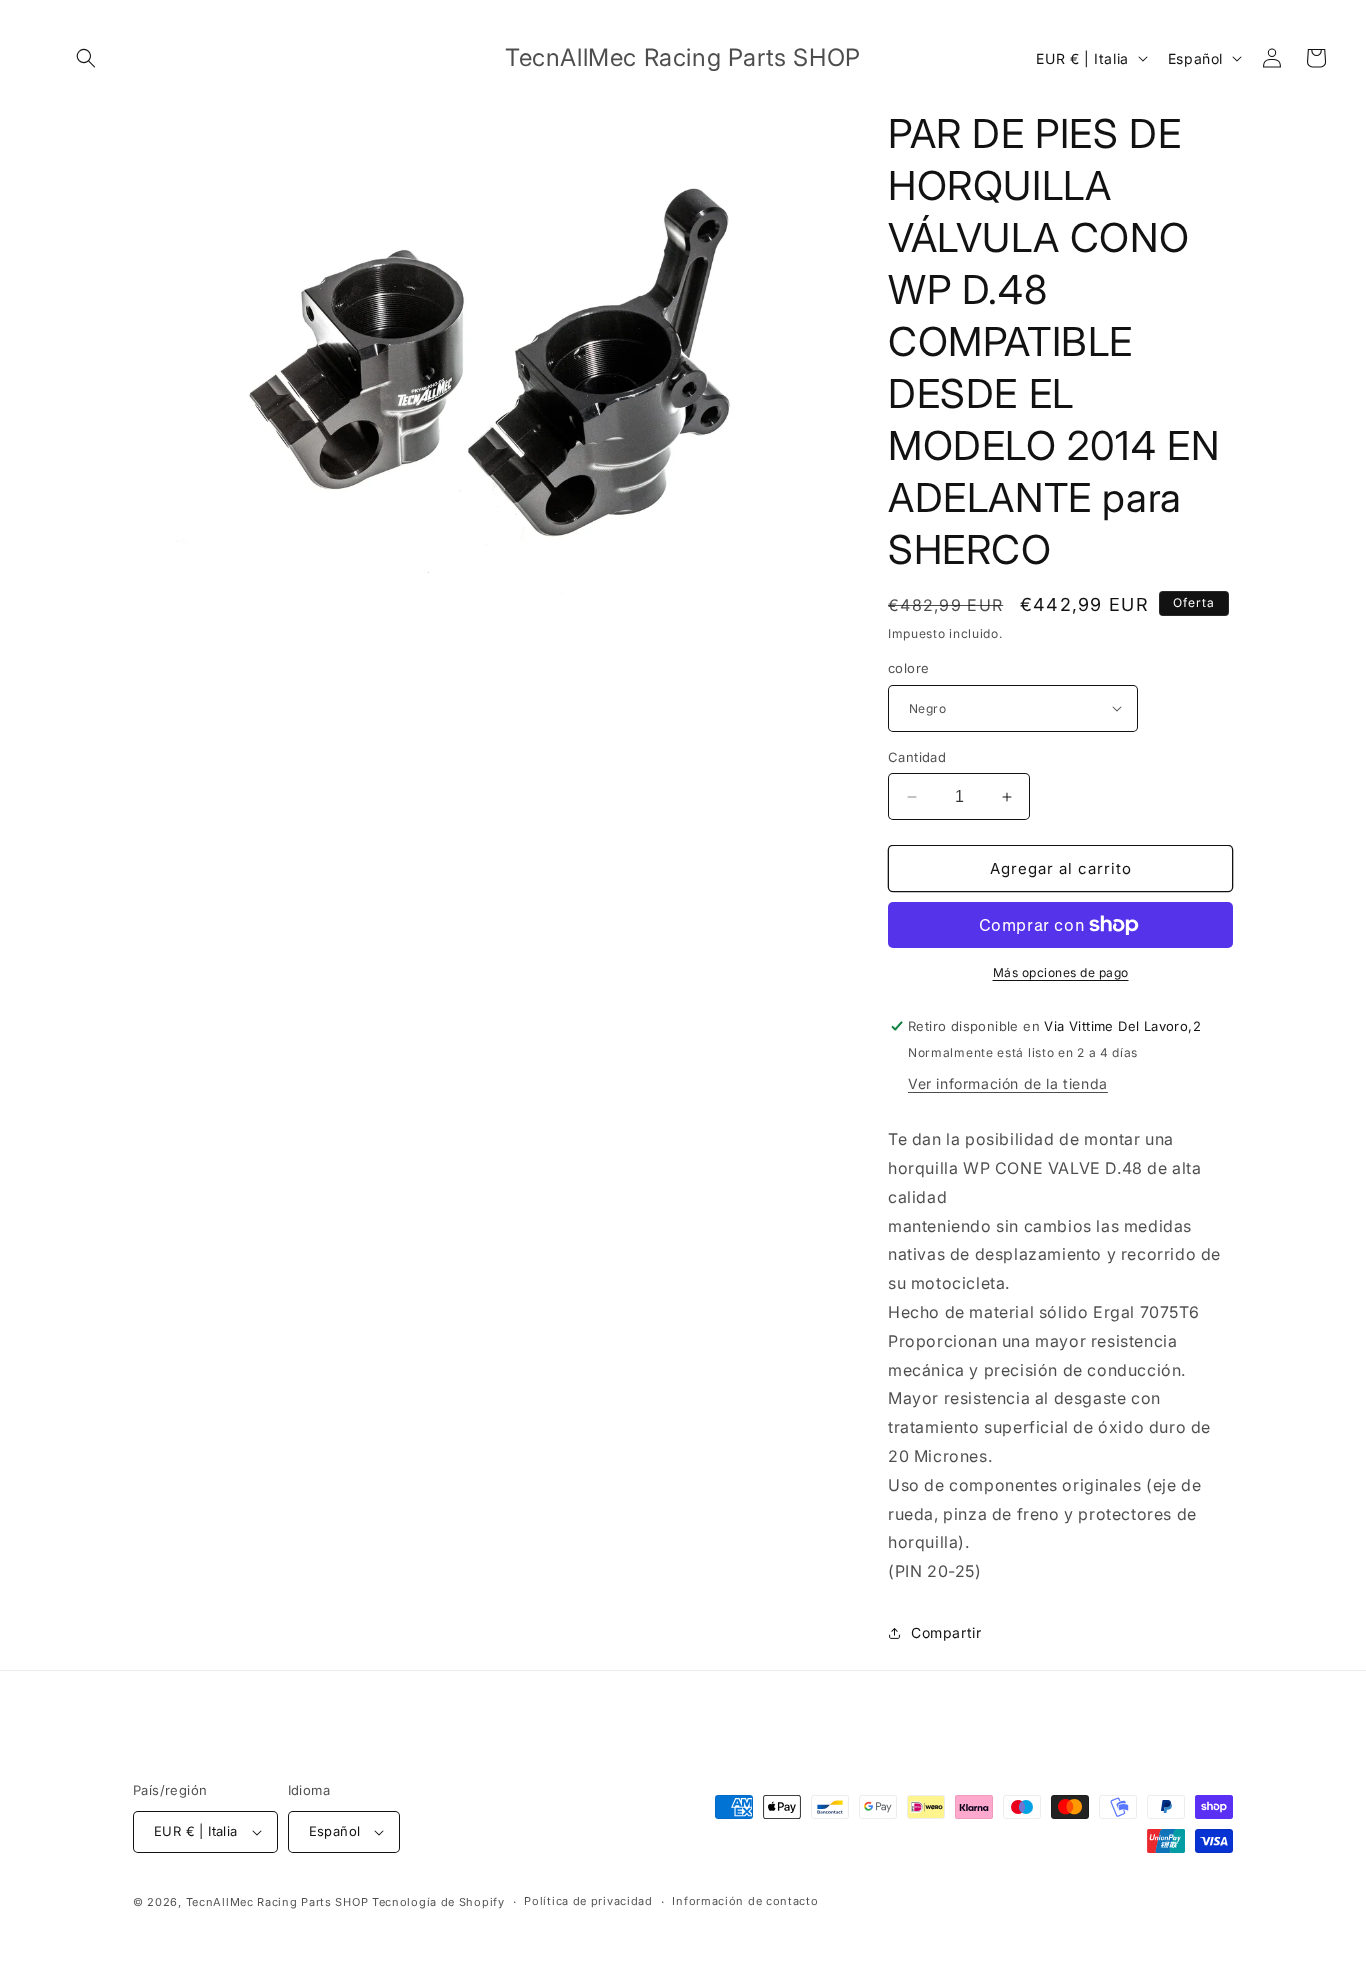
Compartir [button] (946, 1632)
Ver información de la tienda (1008, 1083)
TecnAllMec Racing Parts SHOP (277, 1902)
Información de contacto (745, 1901)
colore (908, 668)
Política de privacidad (588, 1901)
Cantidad (917, 757)
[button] (86, 58)
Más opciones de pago (1061, 972)
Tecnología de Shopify (438, 1902)
